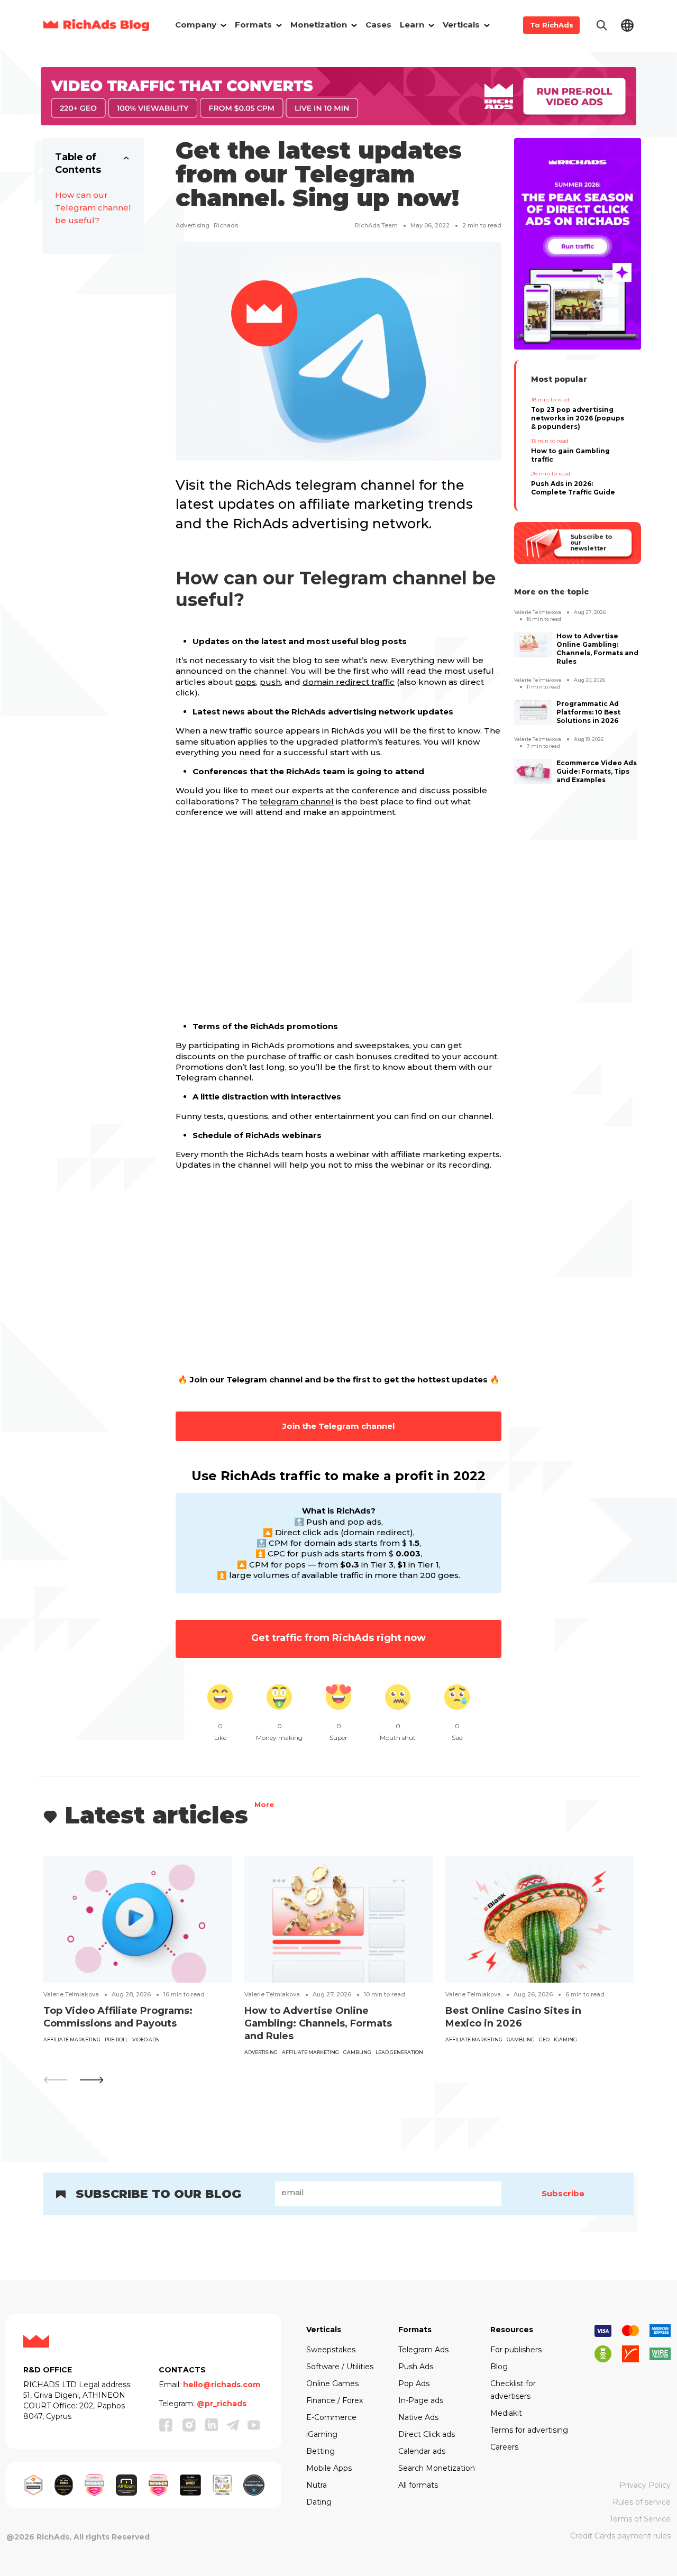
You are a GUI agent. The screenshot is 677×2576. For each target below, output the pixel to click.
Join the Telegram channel (338, 1426)
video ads (145, 2039)
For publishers (516, 2350)
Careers (504, 2447)
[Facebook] (166, 2425)
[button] (92, 2080)
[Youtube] (254, 2425)
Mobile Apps (329, 2468)
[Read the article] (138, 1919)
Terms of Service (640, 2519)
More (264, 1806)
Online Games (332, 2384)
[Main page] (96, 25)
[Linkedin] (212, 2425)
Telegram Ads (423, 2350)
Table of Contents (78, 163)
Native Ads (418, 2417)
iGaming (565, 2039)
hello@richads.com (222, 2385)
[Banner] (338, 95)
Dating (319, 2502)
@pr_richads (222, 2404)
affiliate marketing (72, 2039)
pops (245, 682)
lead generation (399, 2052)
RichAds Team (376, 225)
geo (544, 2039)
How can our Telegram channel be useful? (93, 208)
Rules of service (642, 2502)
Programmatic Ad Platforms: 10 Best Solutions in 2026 (588, 712)
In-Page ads (421, 2400)
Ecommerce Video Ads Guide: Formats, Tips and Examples (597, 771)
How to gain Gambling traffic (570, 455)
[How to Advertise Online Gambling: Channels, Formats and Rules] (533, 645)
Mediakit (506, 2413)
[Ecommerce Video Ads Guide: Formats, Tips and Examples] (533, 772)
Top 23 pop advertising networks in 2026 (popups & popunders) (578, 418)
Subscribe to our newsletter (591, 543)
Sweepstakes (331, 2350)
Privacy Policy (645, 2485)
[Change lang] (627, 25)
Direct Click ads (427, 2434)
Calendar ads (422, 2451)
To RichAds (552, 25)
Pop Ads (414, 2384)
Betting (321, 2451)
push (270, 682)
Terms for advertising (529, 2430)
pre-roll (116, 2039)
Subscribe (563, 2193)
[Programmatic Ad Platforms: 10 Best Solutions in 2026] (533, 712)
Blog (499, 2367)
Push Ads (416, 2367)
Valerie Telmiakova (538, 612)
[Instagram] (189, 2425)
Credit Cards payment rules (620, 2536)
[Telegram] (233, 2425)
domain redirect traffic (349, 682)
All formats (418, 2485)
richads (226, 225)
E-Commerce (331, 2417)
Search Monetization (437, 2468)
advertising (193, 225)
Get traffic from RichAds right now (338, 1638)
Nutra (317, 2485)
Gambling (357, 2052)
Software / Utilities (340, 2367)
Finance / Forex (335, 2400)
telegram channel (297, 801)
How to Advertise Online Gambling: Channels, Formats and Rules (597, 649)
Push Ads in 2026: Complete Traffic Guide (573, 488)
